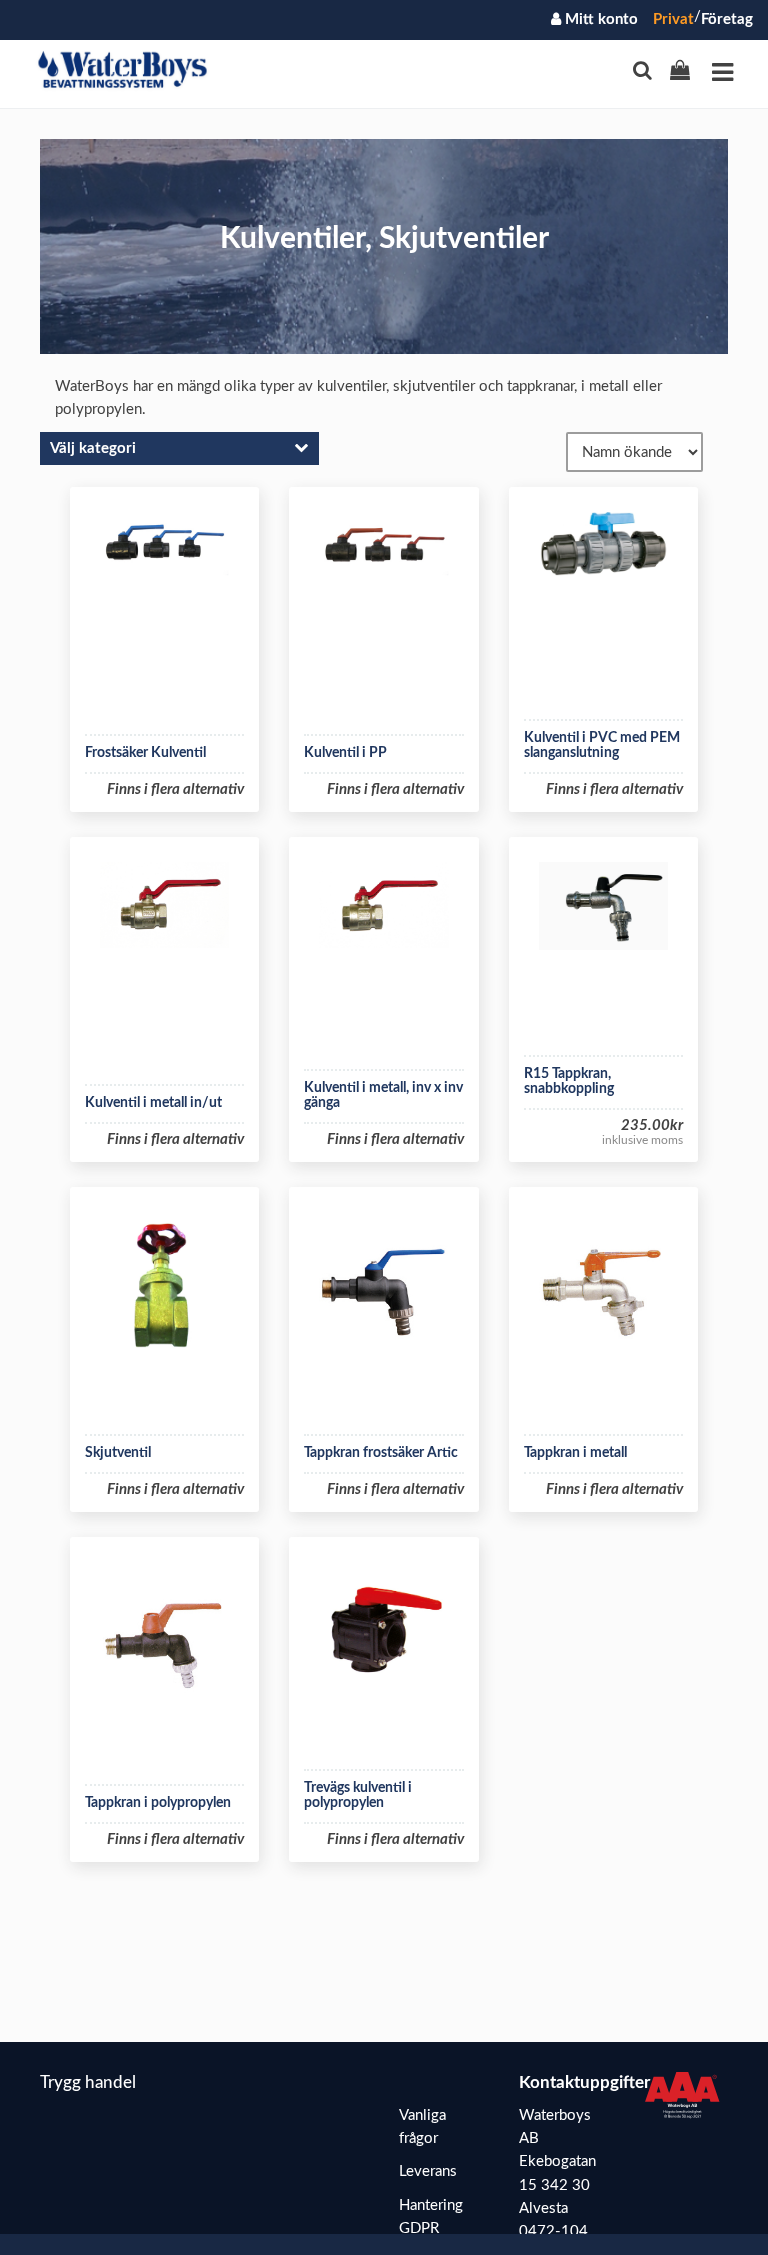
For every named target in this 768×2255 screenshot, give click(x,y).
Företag (727, 19)
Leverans (428, 2171)
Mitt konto (599, 19)
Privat (673, 19)
